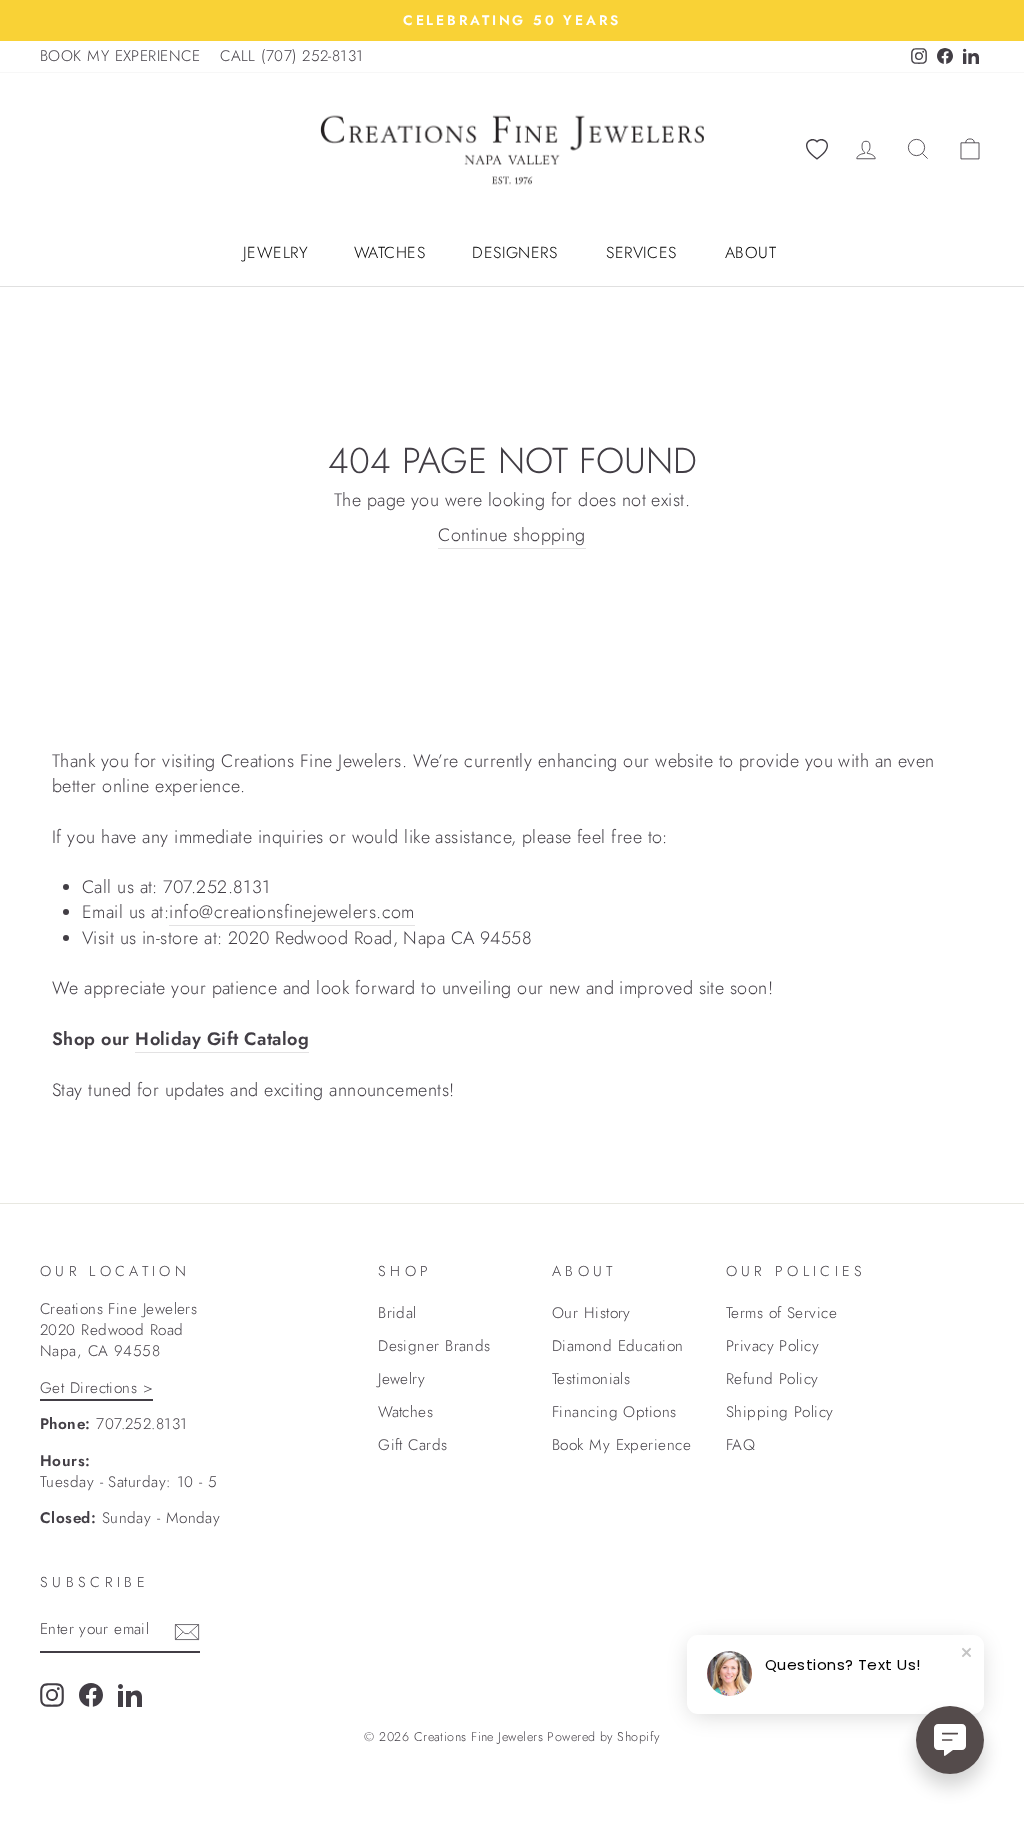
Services (641, 253)
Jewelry (275, 253)
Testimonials (591, 1379)
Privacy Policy (772, 1346)
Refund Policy (772, 1379)
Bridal (397, 1313)
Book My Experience (621, 1445)
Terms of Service (781, 1313)
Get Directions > (96, 1388)
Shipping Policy (780, 1412)
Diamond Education (618, 1346)
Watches (389, 253)
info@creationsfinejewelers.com (292, 912)
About (750, 253)
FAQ (740, 1445)
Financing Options (614, 1412)
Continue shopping (512, 535)
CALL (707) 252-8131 (292, 56)
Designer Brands (434, 1346)
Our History (591, 1313)
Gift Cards (413, 1445)
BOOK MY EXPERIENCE (120, 56)
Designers (514, 253)
